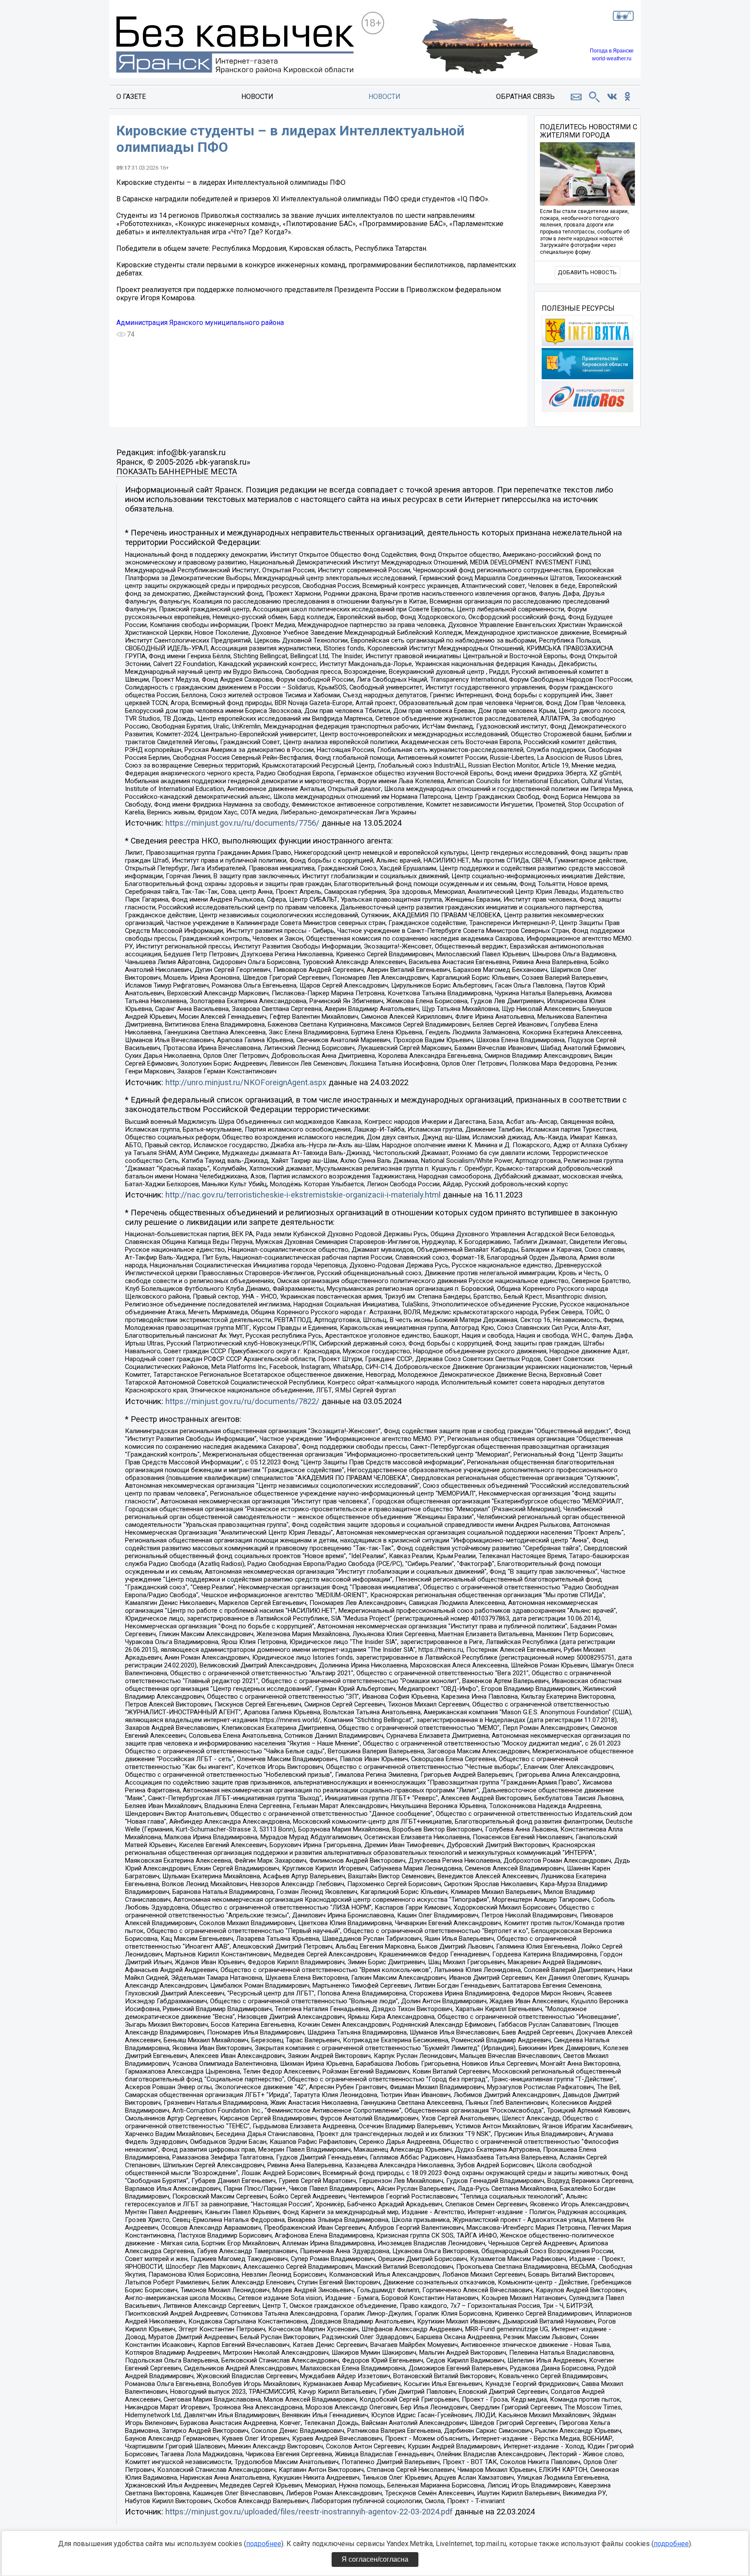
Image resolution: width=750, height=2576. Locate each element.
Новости (257, 97)
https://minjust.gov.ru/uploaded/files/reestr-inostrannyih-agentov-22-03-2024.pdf (309, 2512)
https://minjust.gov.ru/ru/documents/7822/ (242, 1401)
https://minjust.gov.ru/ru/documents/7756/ (242, 823)
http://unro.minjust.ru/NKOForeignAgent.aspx (246, 1083)
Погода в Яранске (612, 51)
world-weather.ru (612, 59)
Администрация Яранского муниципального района (200, 323)
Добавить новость (587, 272)
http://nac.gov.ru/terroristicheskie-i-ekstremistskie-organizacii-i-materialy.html (303, 1195)
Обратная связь (525, 97)
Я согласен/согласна (375, 2559)
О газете (131, 97)
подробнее (264, 2544)
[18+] (235, 46)
